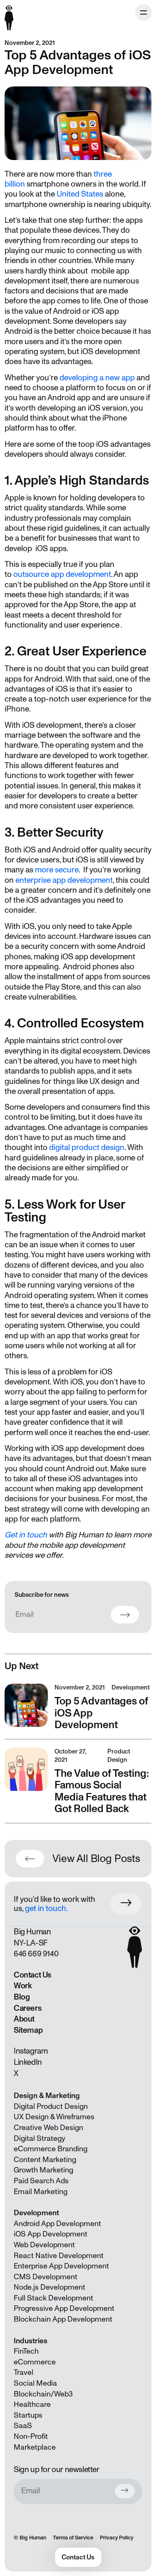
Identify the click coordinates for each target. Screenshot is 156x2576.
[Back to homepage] (9, 13)
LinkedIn (28, 2062)
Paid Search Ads (41, 2181)
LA (31, 1943)
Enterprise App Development (61, 2266)
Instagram (31, 2051)
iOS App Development (51, 2234)
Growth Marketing (43, 2170)
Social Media (35, 2384)
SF (43, 1943)
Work (23, 1986)
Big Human (33, 2538)
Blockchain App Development (63, 2320)
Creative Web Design (48, 2128)
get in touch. (46, 1909)
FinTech (26, 2352)
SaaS (23, 2426)
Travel (24, 2373)
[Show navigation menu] (144, 12)
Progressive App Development (64, 2309)
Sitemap (28, 2030)
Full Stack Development (53, 2298)
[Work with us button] (126, 1904)
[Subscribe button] (125, 2491)
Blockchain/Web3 (43, 2394)
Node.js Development (50, 2288)
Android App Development (57, 2224)
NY (18, 1943)
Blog (22, 1997)
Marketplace (35, 2448)
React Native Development (59, 2256)
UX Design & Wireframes (54, 2117)
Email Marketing (41, 2192)
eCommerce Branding (51, 2149)
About (24, 2019)
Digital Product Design (51, 2107)
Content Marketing (45, 2160)
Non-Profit (31, 2437)
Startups (28, 2416)
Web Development (44, 2245)
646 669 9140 (36, 1954)
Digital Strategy (40, 2139)
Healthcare (32, 2405)
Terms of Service (73, 2538)
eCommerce (35, 2362)
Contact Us (32, 1975)
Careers (27, 2008)
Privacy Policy (116, 2538)
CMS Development (46, 2277)
